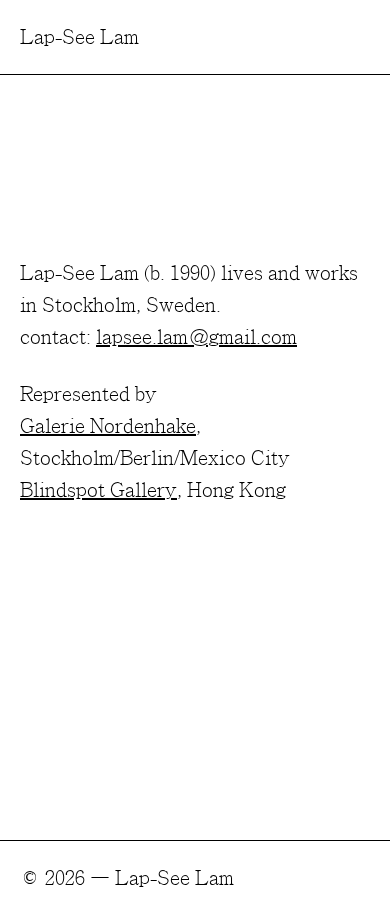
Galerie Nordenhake (108, 425)
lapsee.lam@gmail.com (196, 336)
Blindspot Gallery (98, 489)
